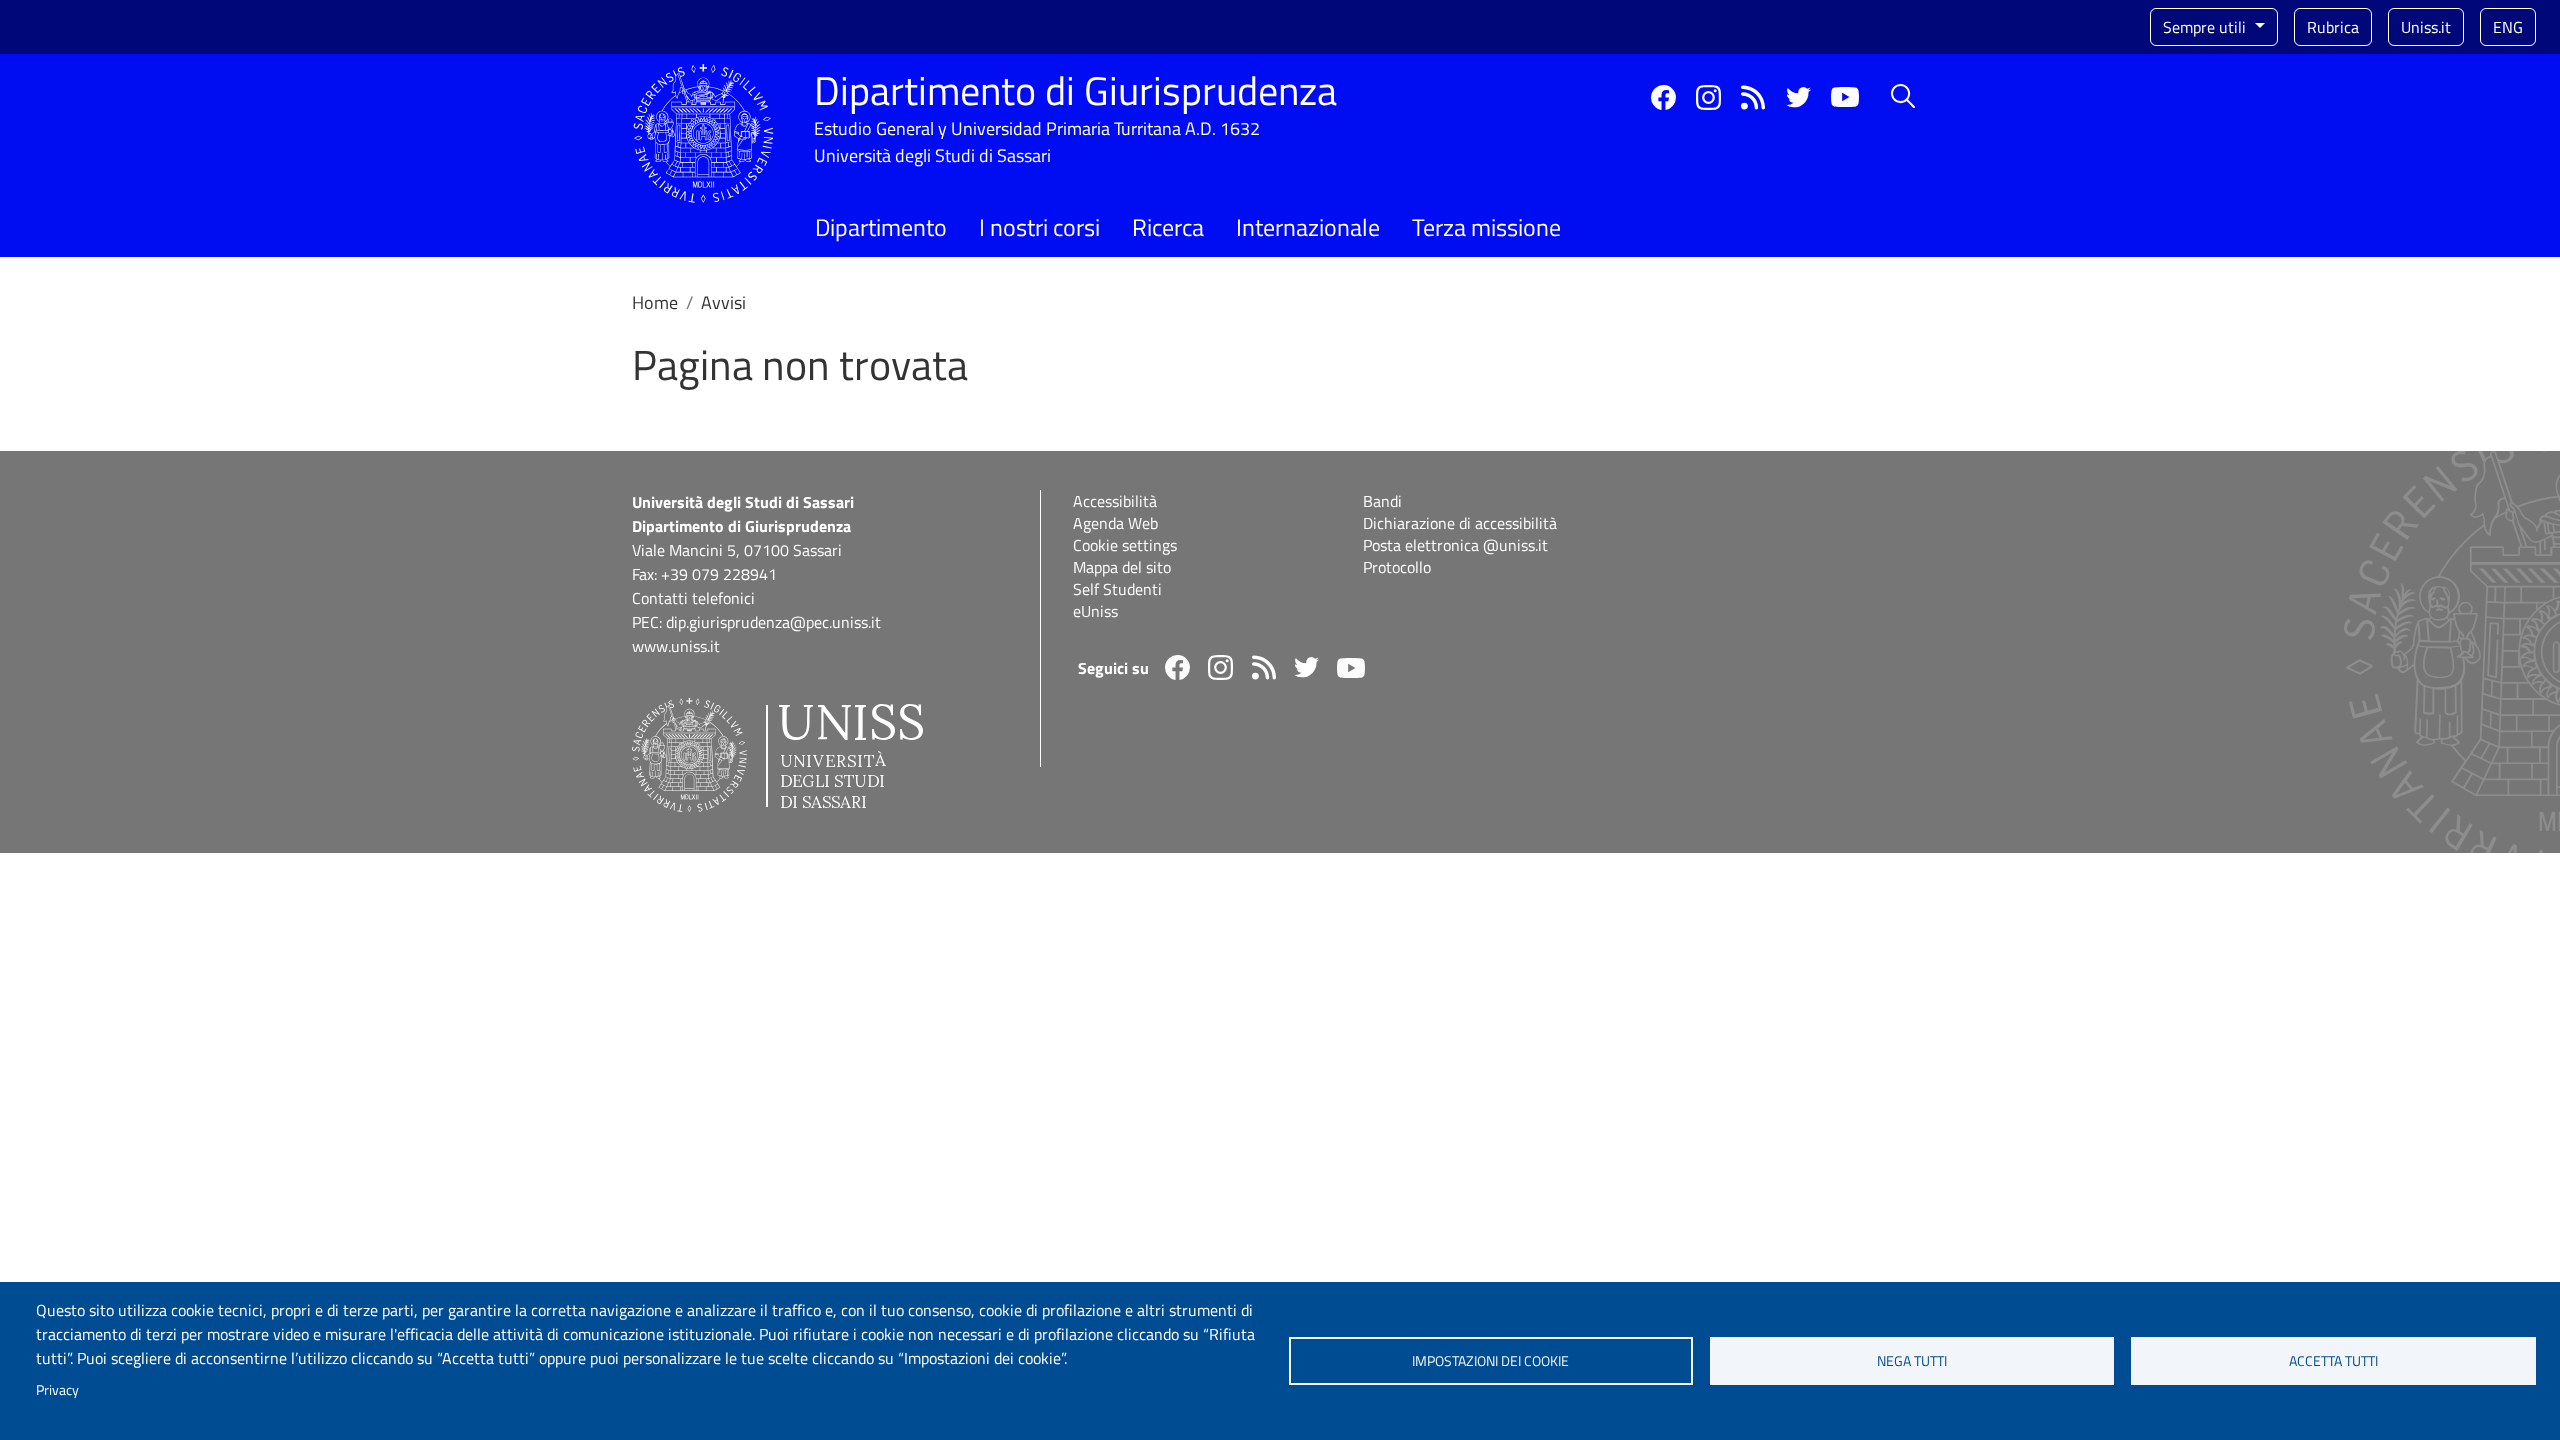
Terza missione (1486, 227)
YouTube (1845, 97)
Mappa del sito (1122, 567)
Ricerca (1168, 227)
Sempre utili (2206, 27)
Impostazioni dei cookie (1490, 1361)
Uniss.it (2426, 27)
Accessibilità (1115, 501)
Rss (1753, 97)
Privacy (57, 1390)
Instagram (1708, 97)
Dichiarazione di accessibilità (1460, 523)
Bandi (1382, 501)
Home (655, 302)
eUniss (1095, 611)
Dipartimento (881, 227)
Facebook (1663, 97)
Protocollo (1397, 567)
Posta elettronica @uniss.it (1455, 545)
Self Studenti (1117, 589)
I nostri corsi (1039, 227)
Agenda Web (1115, 523)
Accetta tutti (2333, 1361)
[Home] (703, 75)
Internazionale (1308, 227)
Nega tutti (1912, 1361)
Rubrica (2333, 27)
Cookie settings (1125, 545)
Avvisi (723, 302)
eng (2508, 27)
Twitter (1798, 97)
